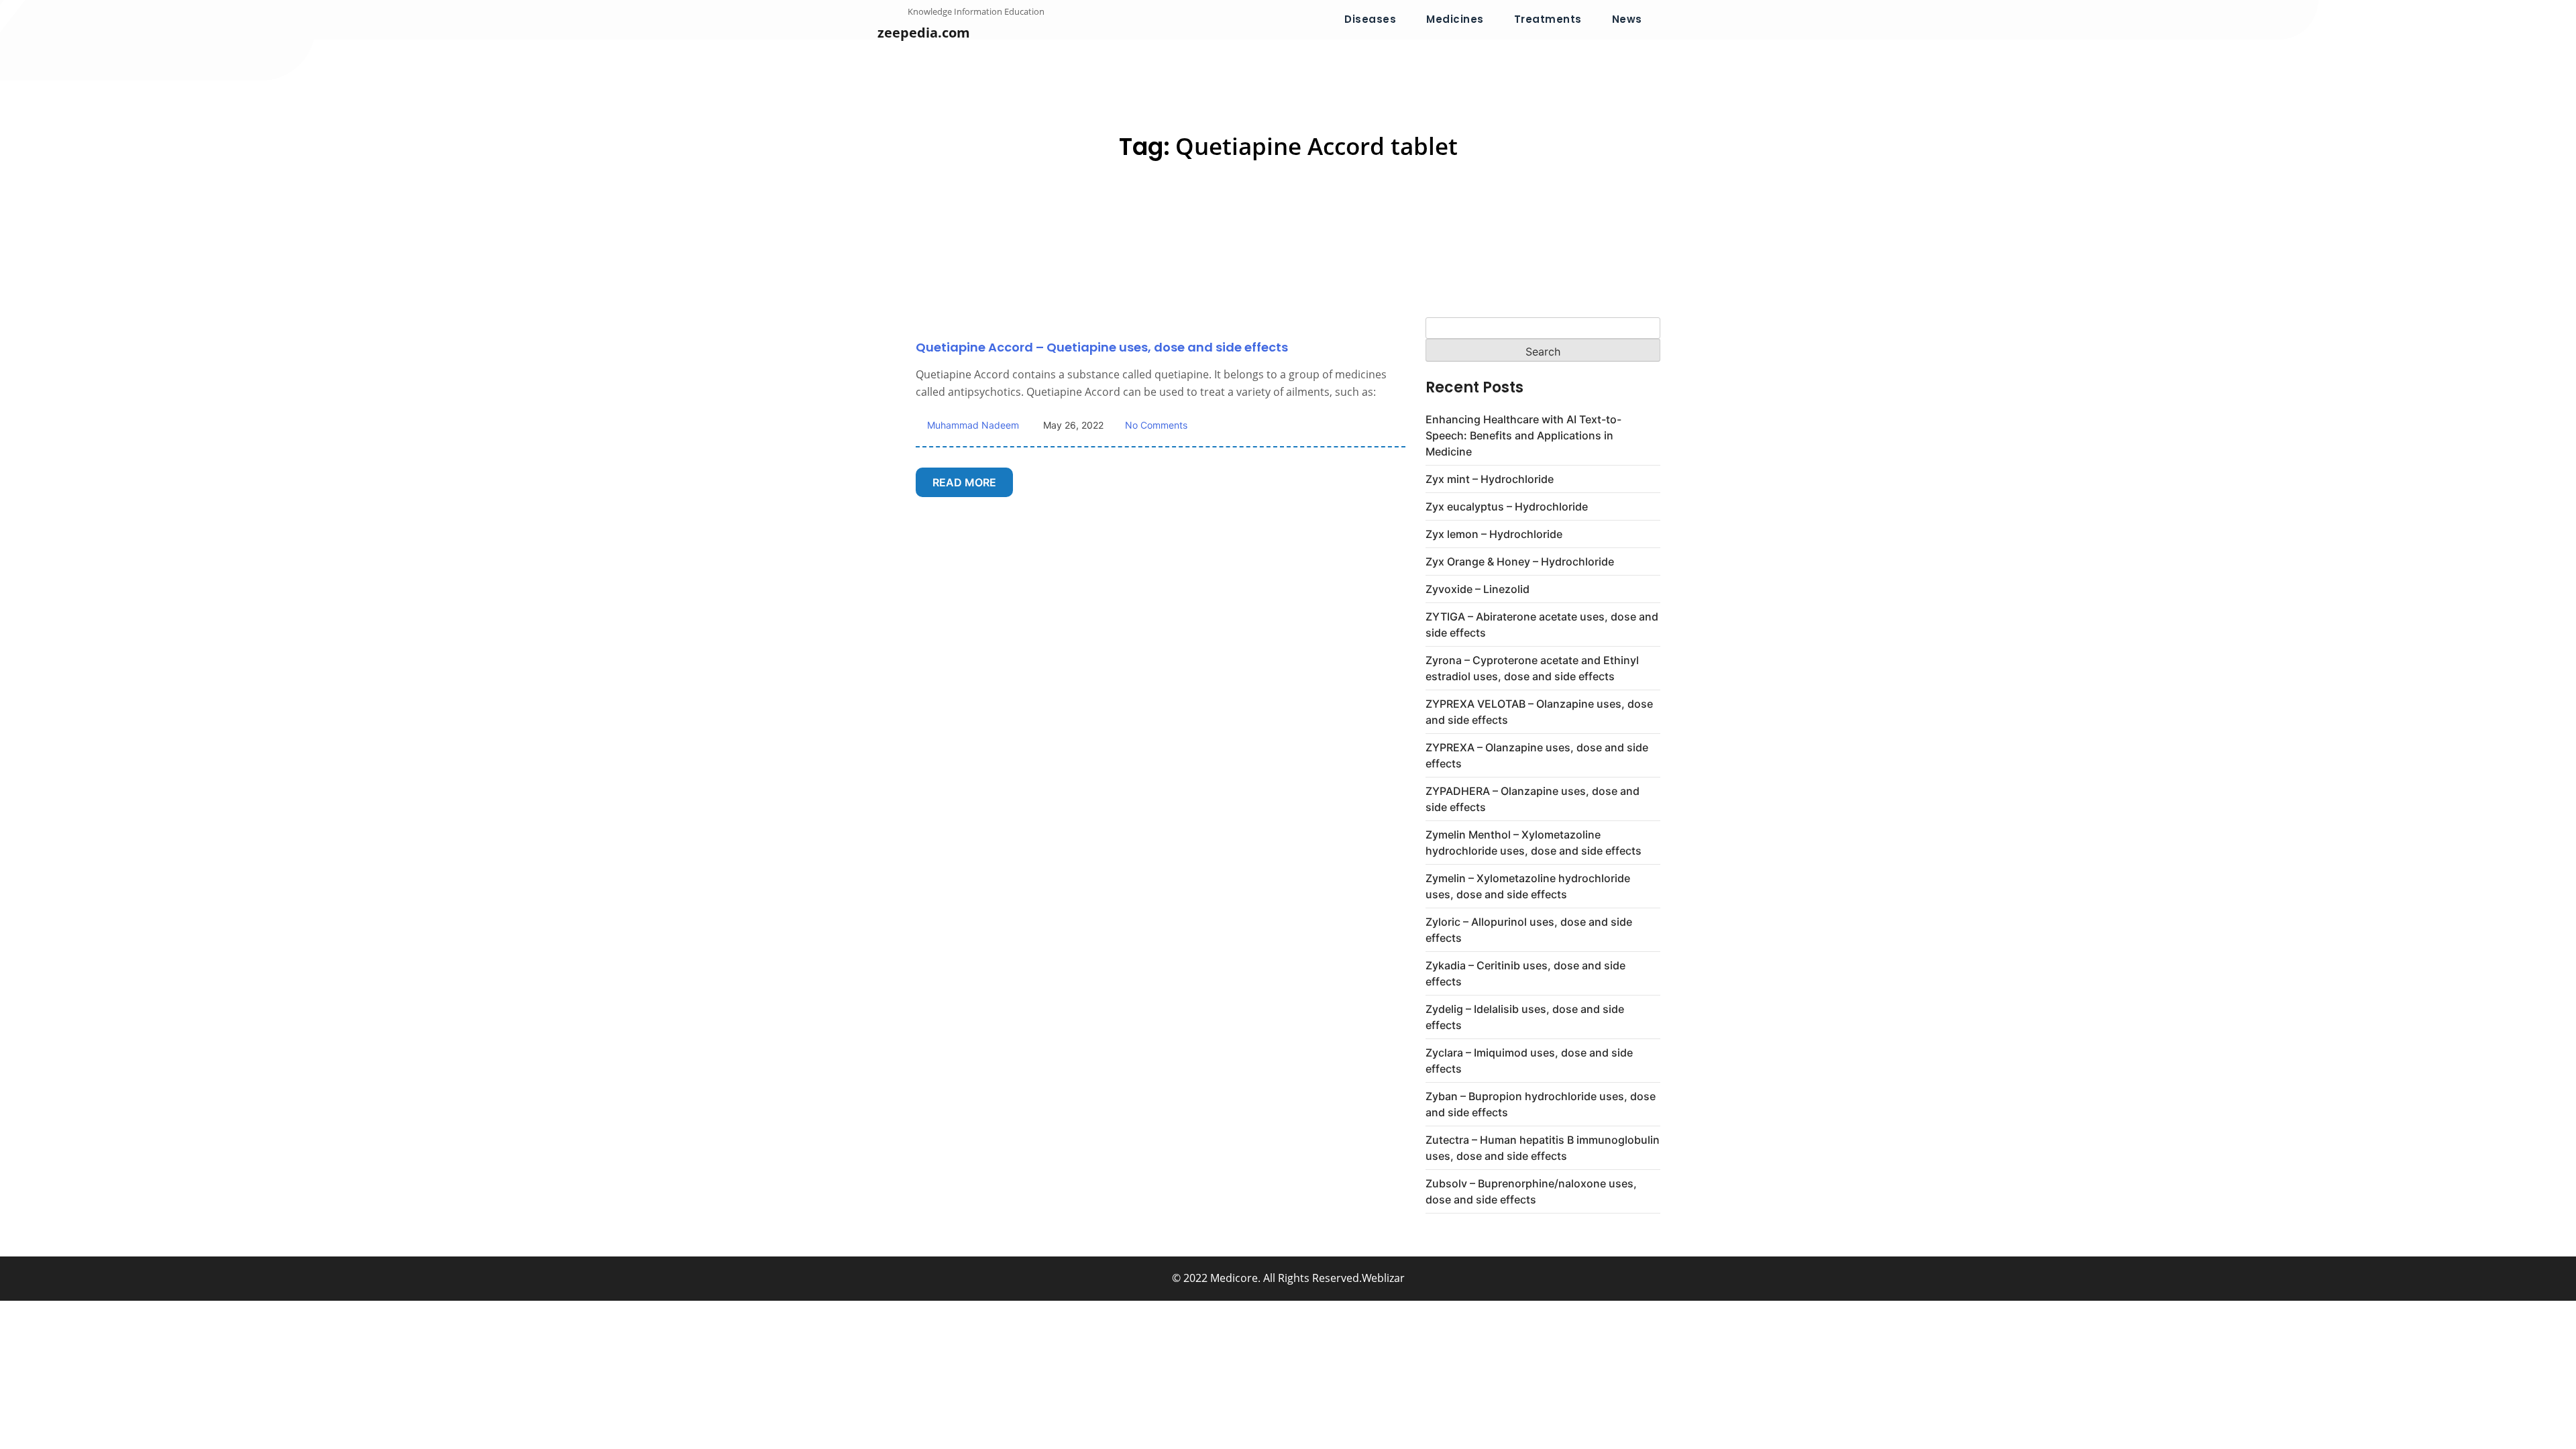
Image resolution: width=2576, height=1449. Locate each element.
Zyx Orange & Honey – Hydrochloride (1520, 561)
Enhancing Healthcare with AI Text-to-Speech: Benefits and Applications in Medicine (1523, 435)
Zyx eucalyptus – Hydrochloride (1507, 506)
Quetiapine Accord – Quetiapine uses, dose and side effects (1102, 347)
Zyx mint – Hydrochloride (1490, 479)
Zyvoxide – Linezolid (1478, 589)
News (1627, 19)
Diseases (1370, 19)
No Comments (1156, 425)
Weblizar (1383, 1278)
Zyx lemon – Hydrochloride (1494, 534)
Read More (964, 482)
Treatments (1548, 19)
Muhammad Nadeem (972, 425)
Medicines (1455, 19)
